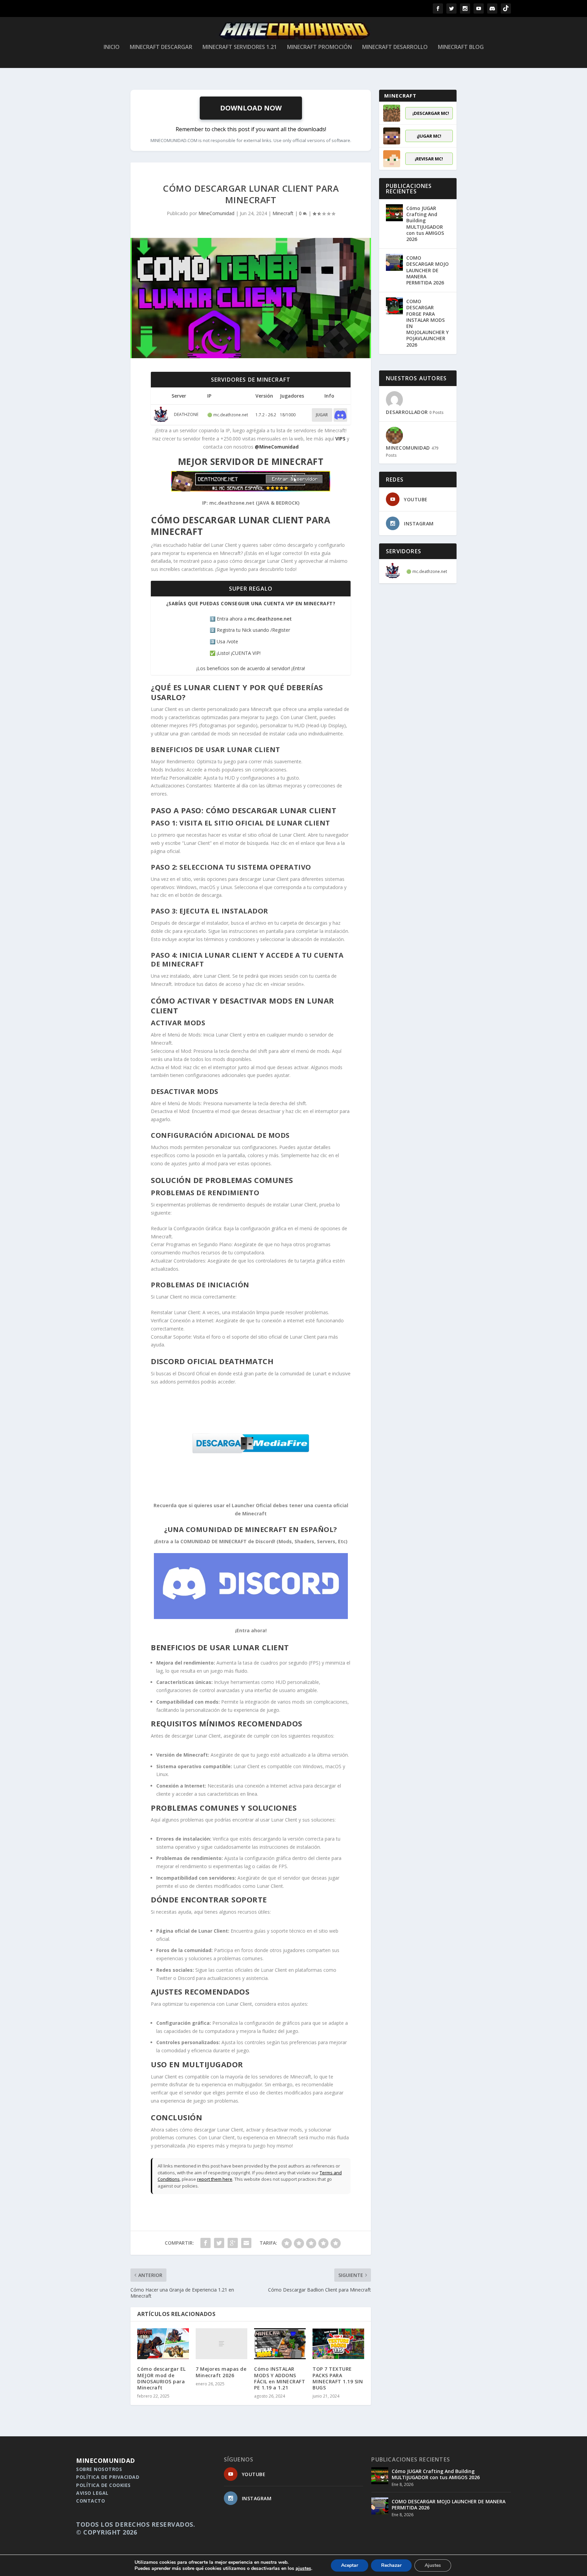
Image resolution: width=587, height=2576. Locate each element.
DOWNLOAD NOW (251, 108)
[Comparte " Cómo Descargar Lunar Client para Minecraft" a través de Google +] (233, 2243)
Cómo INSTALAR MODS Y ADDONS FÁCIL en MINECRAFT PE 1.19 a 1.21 (280, 2378)
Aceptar (350, 2565)
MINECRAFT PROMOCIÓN (319, 47)
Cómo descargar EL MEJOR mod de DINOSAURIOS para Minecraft (162, 2378)
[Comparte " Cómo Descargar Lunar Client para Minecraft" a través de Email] (246, 2243)
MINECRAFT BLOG (461, 47)
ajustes (303, 2569)
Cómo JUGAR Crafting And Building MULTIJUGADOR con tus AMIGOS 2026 (425, 224)
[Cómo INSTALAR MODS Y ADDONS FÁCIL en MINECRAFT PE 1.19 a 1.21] (280, 2344)
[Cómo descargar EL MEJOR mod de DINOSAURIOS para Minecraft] (163, 2344)
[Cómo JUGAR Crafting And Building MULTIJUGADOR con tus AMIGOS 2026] (394, 213)
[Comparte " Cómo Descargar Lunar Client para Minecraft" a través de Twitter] (219, 2243)
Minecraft (283, 213)
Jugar (322, 415)
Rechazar (391, 2565)
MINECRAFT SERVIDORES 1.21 (240, 47)
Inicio (112, 47)
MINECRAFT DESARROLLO (395, 47)
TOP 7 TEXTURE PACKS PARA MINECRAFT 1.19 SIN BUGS (338, 2378)
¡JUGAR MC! (429, 136)
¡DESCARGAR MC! (431, 113)
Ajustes (433, 2565)
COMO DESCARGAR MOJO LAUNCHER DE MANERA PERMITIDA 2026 (428, 270)
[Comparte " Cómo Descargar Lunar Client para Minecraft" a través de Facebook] (206, 2243)
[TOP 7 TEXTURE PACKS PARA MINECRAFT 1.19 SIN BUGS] (338, 2344)
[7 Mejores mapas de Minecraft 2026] (221, 2344)
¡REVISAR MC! (429, 159)
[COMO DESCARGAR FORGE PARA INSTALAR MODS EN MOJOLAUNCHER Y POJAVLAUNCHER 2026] (394, 306)
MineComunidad (216, 213)
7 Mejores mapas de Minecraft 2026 (221, 2372)
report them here (215, 2179)
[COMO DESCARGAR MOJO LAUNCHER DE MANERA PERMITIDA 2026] (394, 262)
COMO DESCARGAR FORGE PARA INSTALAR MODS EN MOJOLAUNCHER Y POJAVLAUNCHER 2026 (428, 323)
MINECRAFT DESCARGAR (161, 47)
